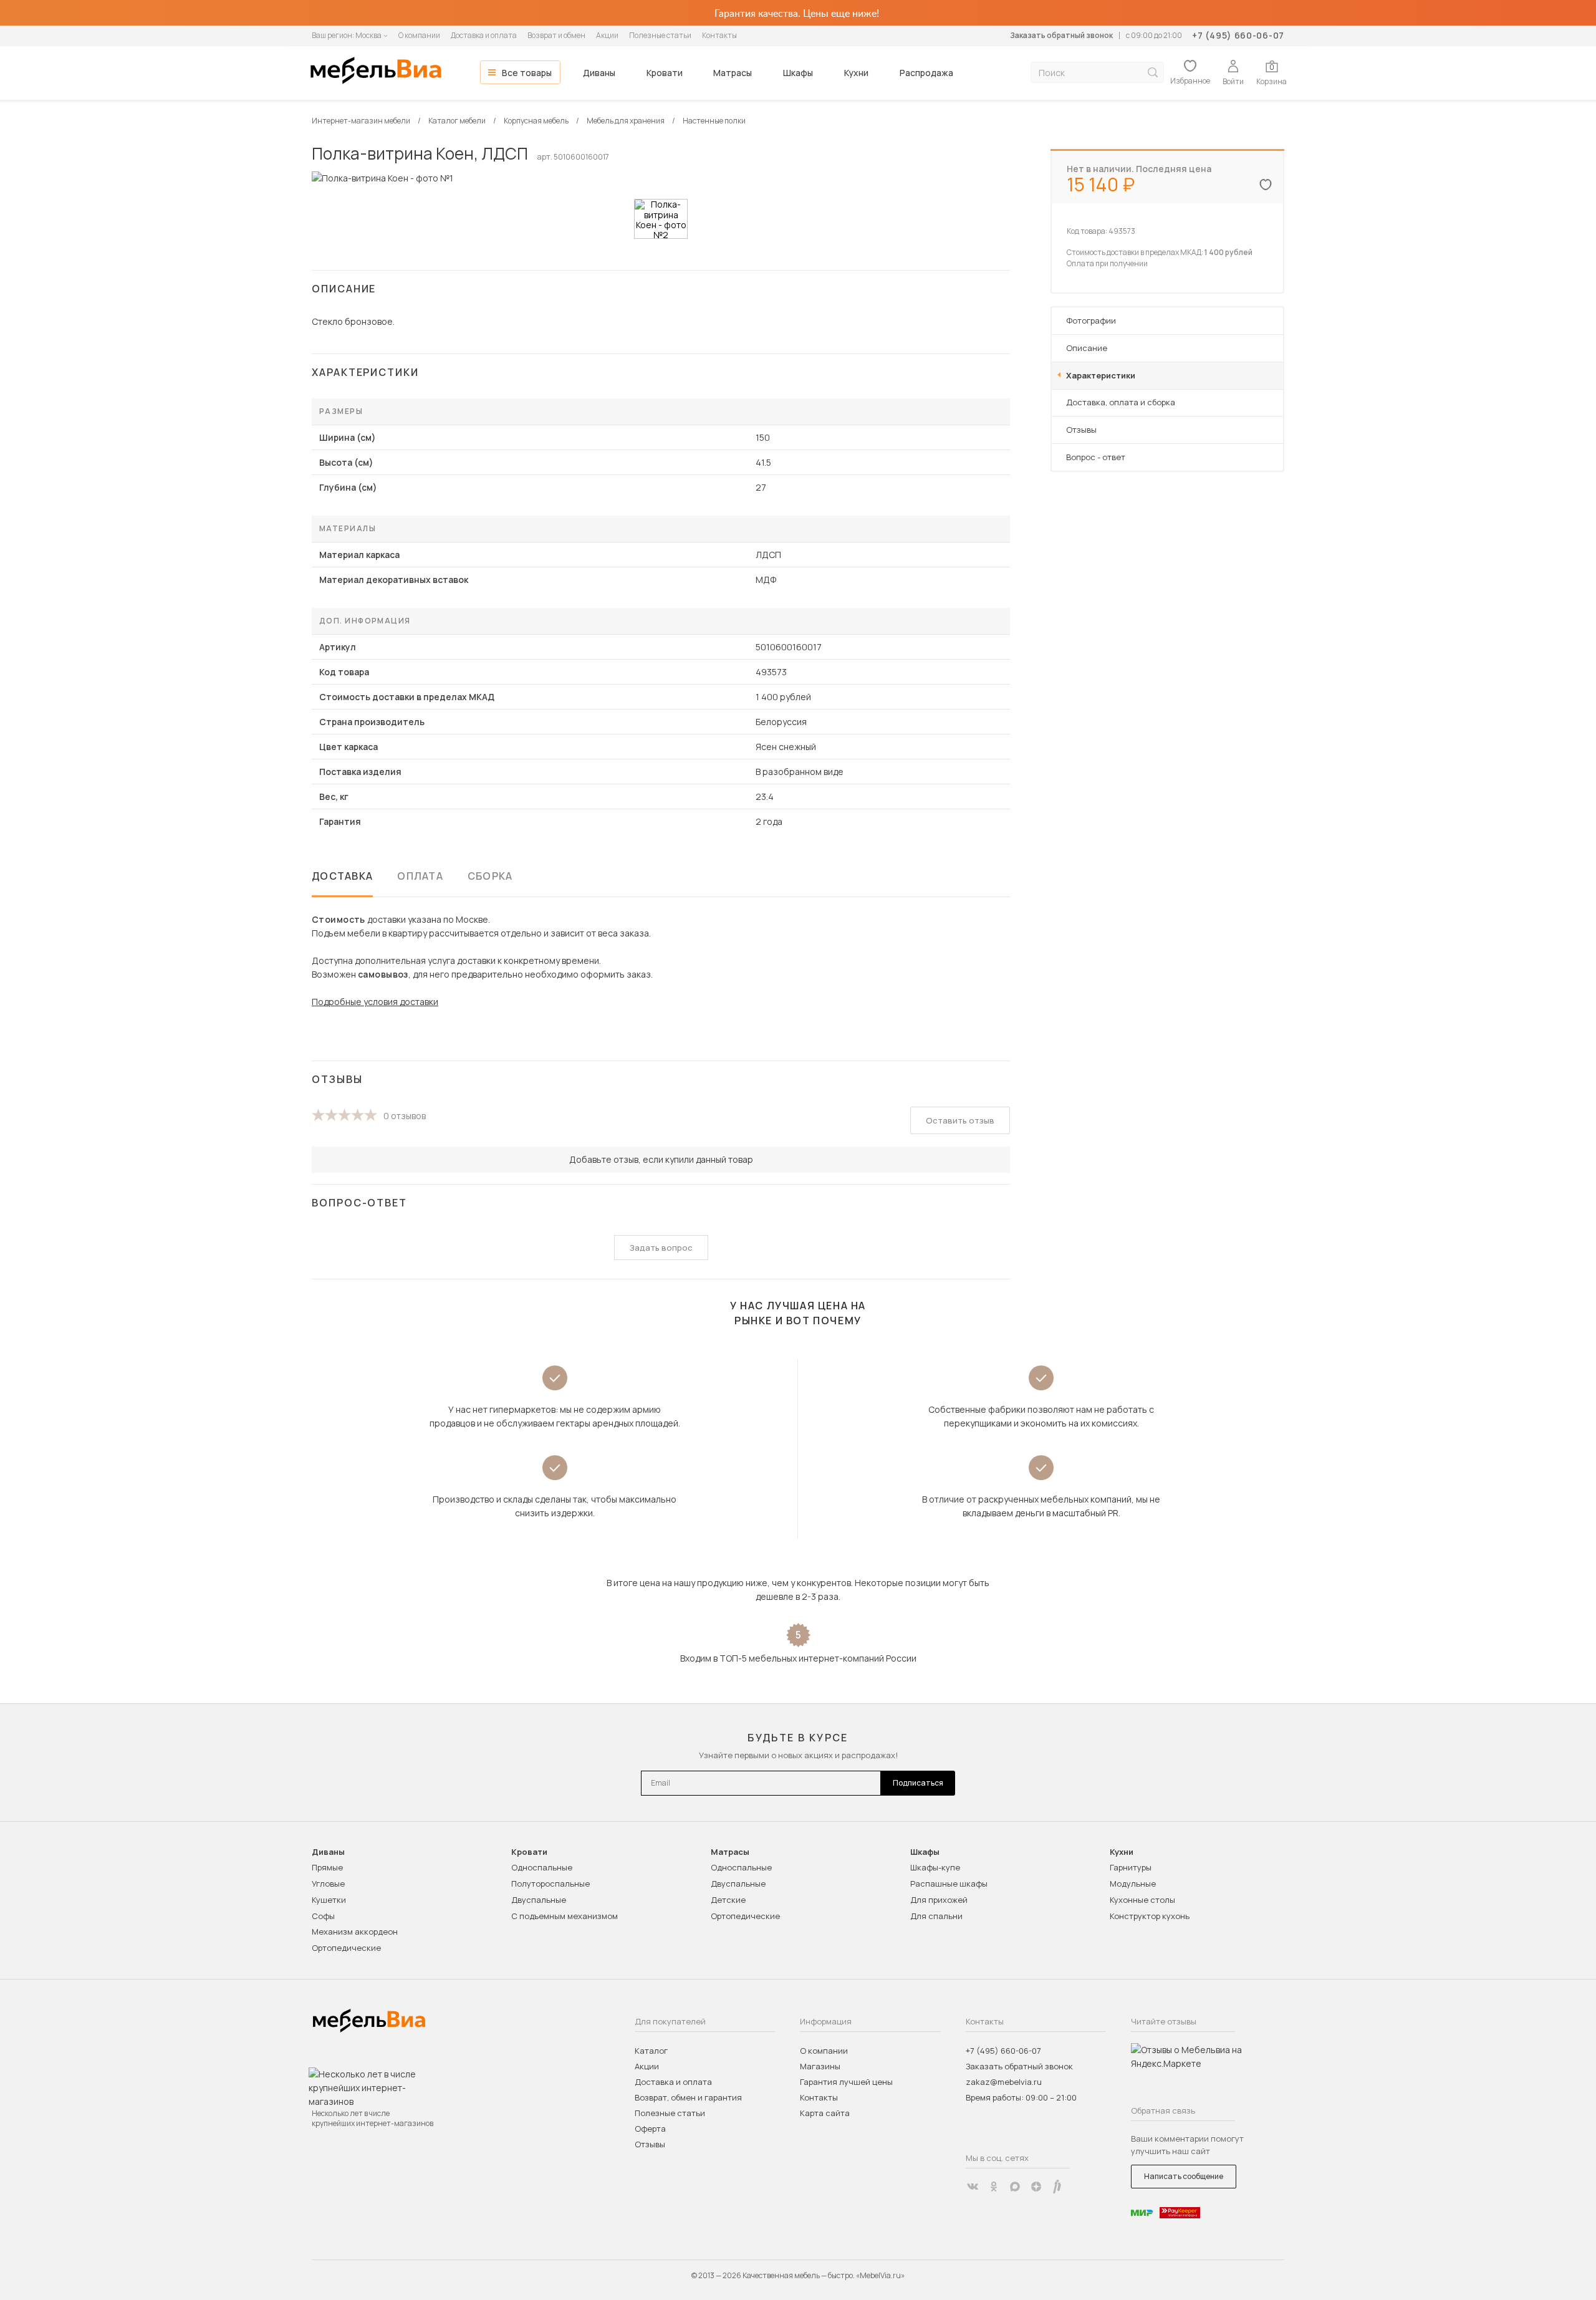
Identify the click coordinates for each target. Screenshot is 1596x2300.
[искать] (1153, 73)
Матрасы (733, 73)
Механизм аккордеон (355, 1932)
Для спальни (936, 1916)
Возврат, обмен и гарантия (688, 2097)
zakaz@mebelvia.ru (1004, 2082)
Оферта (650, 2129)
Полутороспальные (550, 1884)
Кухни (856, 73)
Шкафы (798, 73)
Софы (323, 1916)
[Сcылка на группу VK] (973, 2187)
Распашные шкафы (949, 1884)
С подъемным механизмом (565, 1916)
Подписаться (918, 1783)
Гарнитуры (1131, 1867)
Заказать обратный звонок (1061, 35)
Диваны (599, 73)
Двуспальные (539, 1900)
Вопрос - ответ (1096, 457)
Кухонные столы (1142, 1900)
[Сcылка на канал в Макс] (1015, 2187)
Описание (1087, 348)
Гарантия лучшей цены (846, 2082)
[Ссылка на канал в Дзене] (1036, 2187)
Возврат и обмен (556, 35)
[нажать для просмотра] (661, 219)
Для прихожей (939, 1900)
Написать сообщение (1184, 2176)
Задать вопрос (661, 1248)
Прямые (327, 1867)
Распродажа (926, 73)
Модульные (1133, 1884)
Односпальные (542, 1867)
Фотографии (1091, 320)
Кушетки (329, 1900)
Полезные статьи (660, 35)
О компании (419, 35)
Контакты (719, 35)
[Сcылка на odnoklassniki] (994, 2187)
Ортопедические (346, 1948)
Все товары (527, 73)
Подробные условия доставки (375, 1002)
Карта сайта (825, 2113)
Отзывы (1081, 430)
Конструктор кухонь (1150, 1916)
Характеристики (1101, 375)
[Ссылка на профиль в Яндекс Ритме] (1057, 2187)
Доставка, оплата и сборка (1121, 402)
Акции (607, 35)
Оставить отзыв (960, 1120)
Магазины (820, 2066)
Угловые (328, 1884)
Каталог (651, 2051)
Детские (728, 1900)
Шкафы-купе (935, 1867)
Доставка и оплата (484, 35)
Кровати (665, 73)
